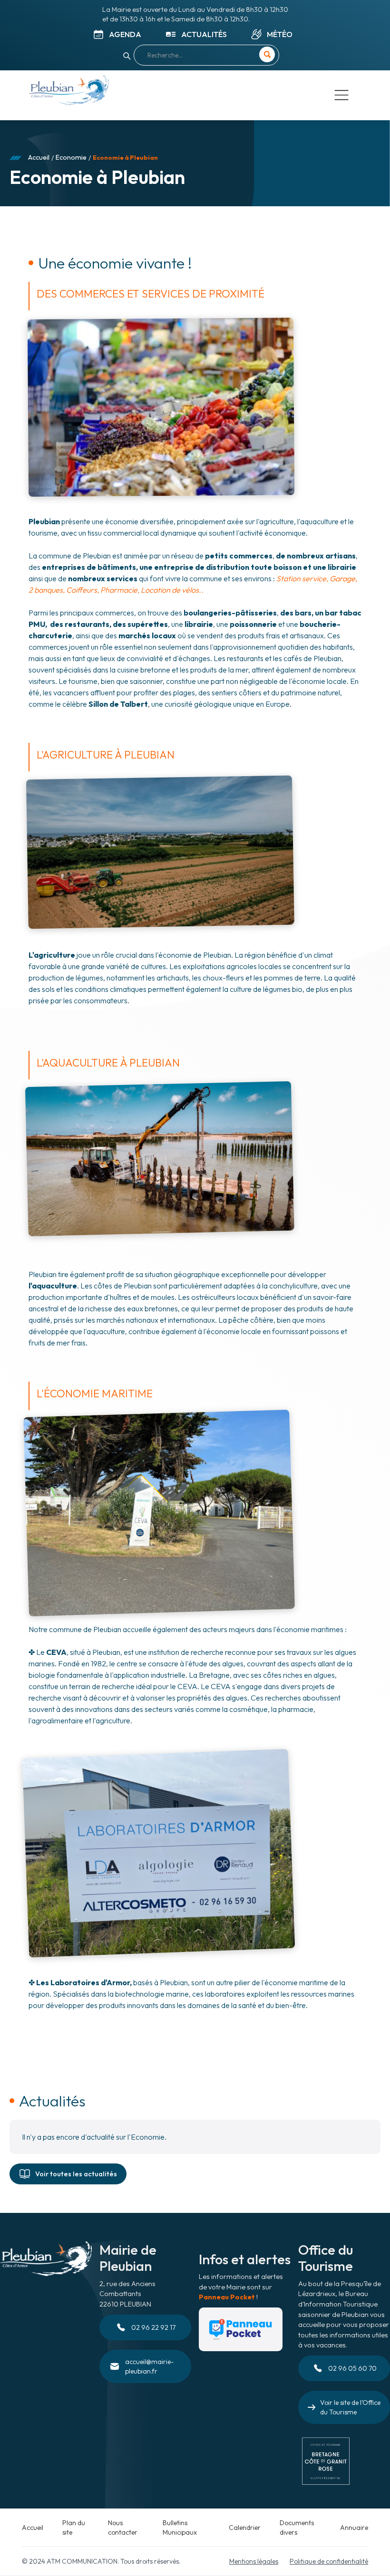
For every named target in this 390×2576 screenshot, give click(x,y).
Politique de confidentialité (329, 2561)
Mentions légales (254, 2561)
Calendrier (245, 2528)
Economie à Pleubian (125, 157)
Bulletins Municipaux (180, 2528)
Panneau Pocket (227, 2297)
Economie (71, 157)
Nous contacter (123, 2528)
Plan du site (74, 2528)
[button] (341, 95)
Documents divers (297, 2528)
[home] (69, 92)
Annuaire (354, 2528)
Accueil (39, 157)
